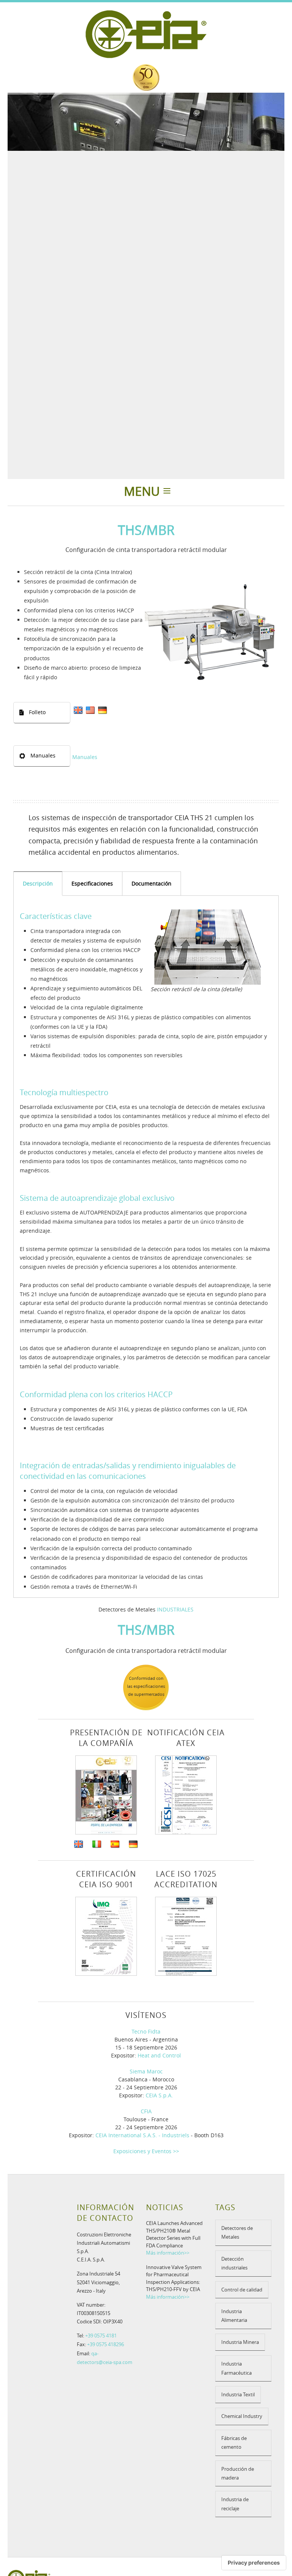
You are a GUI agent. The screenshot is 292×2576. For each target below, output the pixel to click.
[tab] (38, 883)
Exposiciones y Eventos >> (146, 2151)
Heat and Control (159, 2055)
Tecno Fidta (146, 2031)
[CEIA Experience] (146, 77)
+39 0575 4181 (101, 2336)
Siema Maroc (146, 2071)
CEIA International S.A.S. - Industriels (142, 2135)
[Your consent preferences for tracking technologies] (254, 2563)
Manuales (85, 757)
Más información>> (168, 2253)
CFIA (146, 2111)
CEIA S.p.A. (159, 2095)
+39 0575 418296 (106, 2344)
